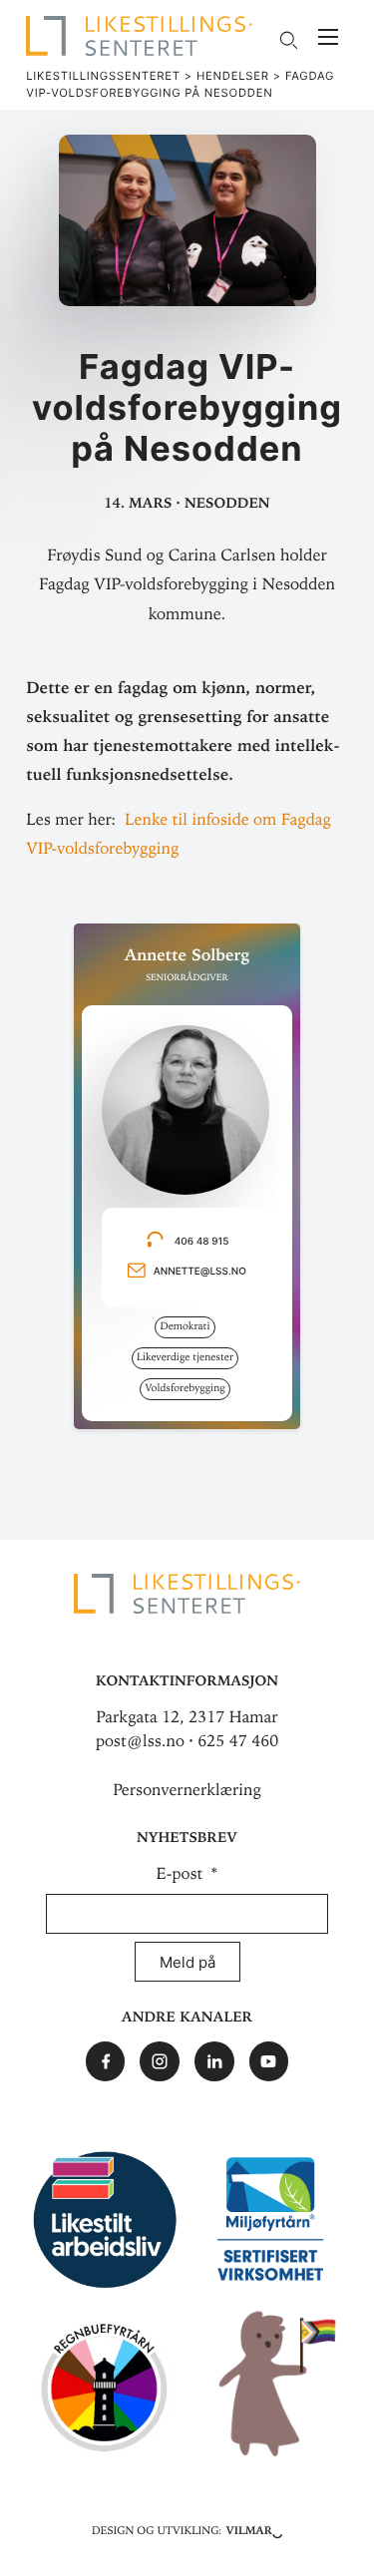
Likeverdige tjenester (185, 1357)
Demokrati (185, 1326)
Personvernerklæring (187, 1790)
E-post (182, 1874)
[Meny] (328, 39)
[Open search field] (288, 40)
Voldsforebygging (185, 1388)
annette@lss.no (200, 1272)
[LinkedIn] (214, 2061)
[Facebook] (106, 2061)
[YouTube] (269, 2061)
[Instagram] (160, 2061)
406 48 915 (210, 1242)
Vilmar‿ (254, 2529)
